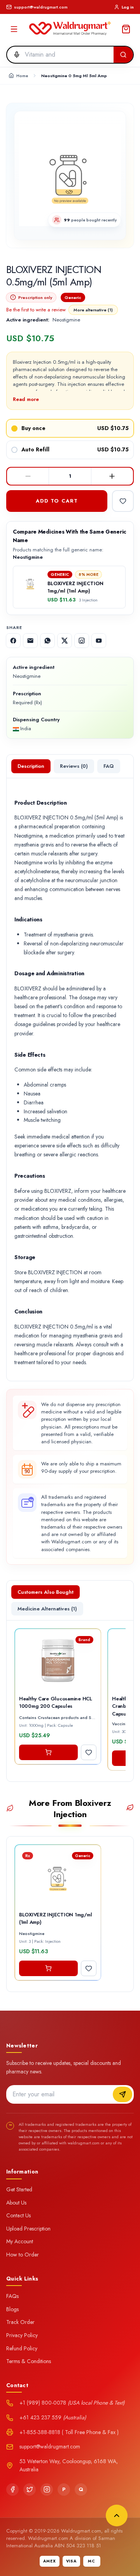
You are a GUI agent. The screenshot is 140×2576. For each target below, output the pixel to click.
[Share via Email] (30, 641)
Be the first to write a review (36, 310)
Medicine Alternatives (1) (47, 1609)
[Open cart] (126, 29)
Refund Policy (22, 2348)
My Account (20, 2241)
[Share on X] (65, 641)
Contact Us (18, 2215)
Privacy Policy (22, 2335)
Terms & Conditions (29, 2361)
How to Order (23, 2255)
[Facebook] (12, 2490)
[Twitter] (30, 2490)
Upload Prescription (28, 2229)
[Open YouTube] (99, 641)
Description (31, 766)
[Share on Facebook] (13, 641)
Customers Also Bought (45, 1592)
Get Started (19, 2189)
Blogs (12, 2309)
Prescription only (35, 297)
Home (22, 76)
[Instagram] (47, 2490)
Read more (26, 399)
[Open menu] (14, 29)
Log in (128, 7)
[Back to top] (117, 2516)
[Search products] (123, 55)
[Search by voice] (14, 55)
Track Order (20, 2322)
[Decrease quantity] (28, 476)
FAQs (12, 2296)
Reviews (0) (74, 766)
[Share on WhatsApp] (47, 641)
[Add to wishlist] (123, 501)
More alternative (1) (93, 310)
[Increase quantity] (112, 476)
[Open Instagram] (82, 641)
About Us (16, 2203)
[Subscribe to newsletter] (122, 2094)
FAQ (109, 766)
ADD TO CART (57, 501)
